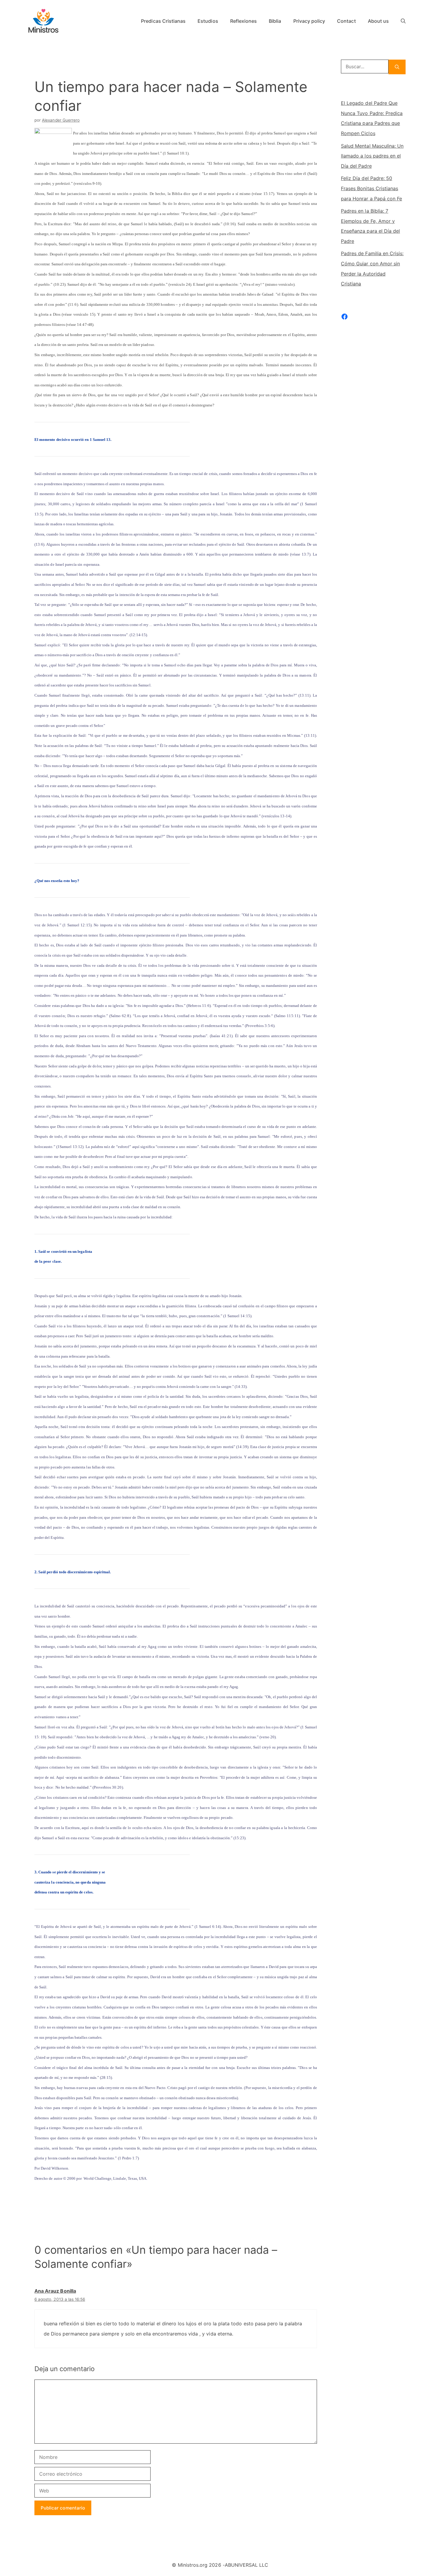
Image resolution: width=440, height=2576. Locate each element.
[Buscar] (397, 67)
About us (378, 21)
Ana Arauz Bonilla (55, 2291)
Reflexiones (244, 21)
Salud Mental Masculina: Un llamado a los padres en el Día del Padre (372, 156)
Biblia (275, 21)
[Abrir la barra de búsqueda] (403, 21)
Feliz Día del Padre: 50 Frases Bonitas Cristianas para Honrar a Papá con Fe (371, 188)
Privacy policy (309, 21)
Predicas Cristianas (163, 21)
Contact (346, 21)
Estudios (208, 21)
